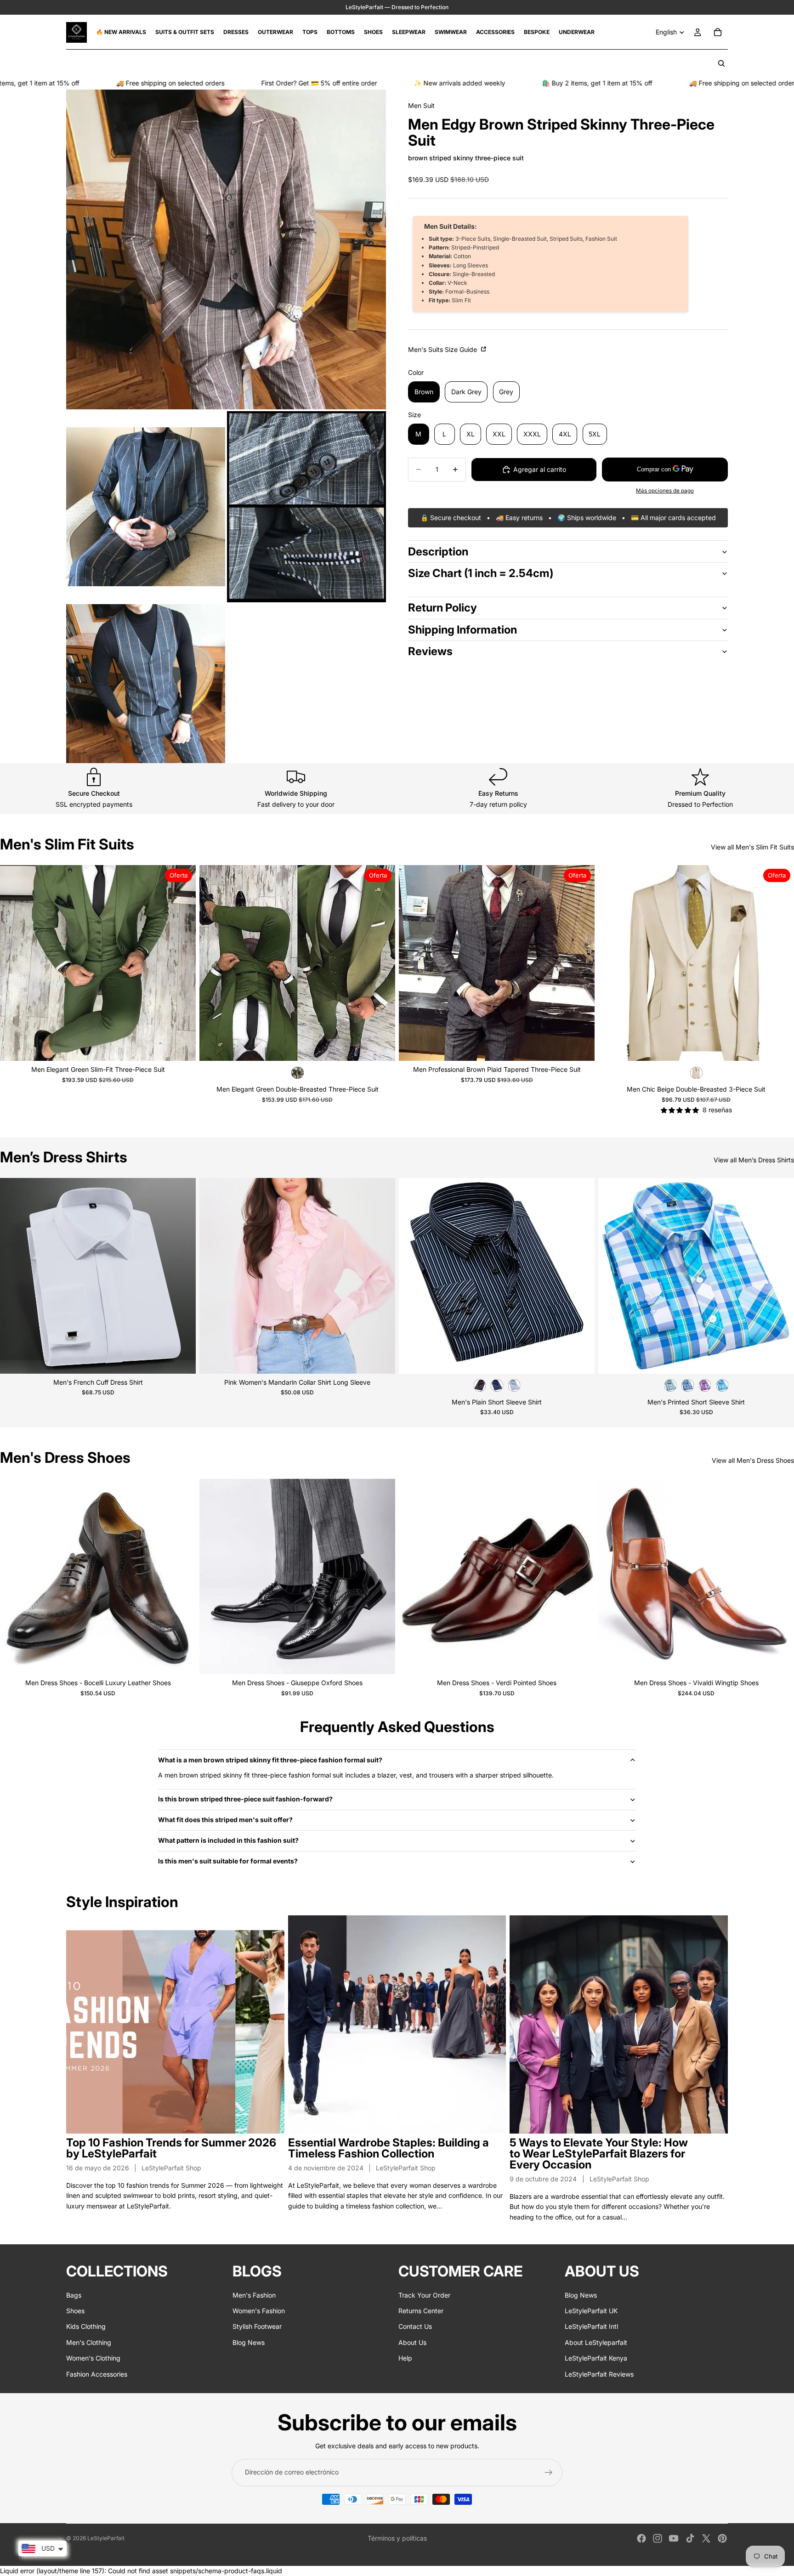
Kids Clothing (86, 2327)
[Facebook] (641, 2538)
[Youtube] (674, 2538)
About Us (412, 2342)
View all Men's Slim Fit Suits (752, 847)
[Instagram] (658, 2538)
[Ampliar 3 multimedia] (306, 507)
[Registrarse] (549, 2473)
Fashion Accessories (97, 2374)
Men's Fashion (254, 2295)
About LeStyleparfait (596, 2342)
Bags (74, 2295)
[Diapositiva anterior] (14, 963)
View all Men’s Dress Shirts (754, 1160)
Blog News (249, 2342)
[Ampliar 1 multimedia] (226, 249)
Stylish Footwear (257, 2327)
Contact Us (415, 2327)
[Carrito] (718, 32)
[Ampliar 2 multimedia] (146, 507)
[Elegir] (181, 1047)
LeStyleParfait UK (591, 2311)
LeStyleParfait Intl (591, 2327)
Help (405, 2358)
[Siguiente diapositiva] (182, 963)
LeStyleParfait (106, 2538)
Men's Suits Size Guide (443, 349)
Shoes (75, 2311)
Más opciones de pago (665, 491)
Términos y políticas (397, 2538)
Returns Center (421, 2311)
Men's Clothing (89, 2342)
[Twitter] (706, 2538)
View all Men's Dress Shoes (753, 1460)
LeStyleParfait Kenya (596, 2358)
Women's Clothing (93, 2358)
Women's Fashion (259, 2311)
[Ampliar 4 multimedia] (146, 684)
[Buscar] (721, 63)
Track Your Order (424, 2295)
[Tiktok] (690, 2538)
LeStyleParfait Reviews (599, 2374)
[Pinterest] (722, 2538)
